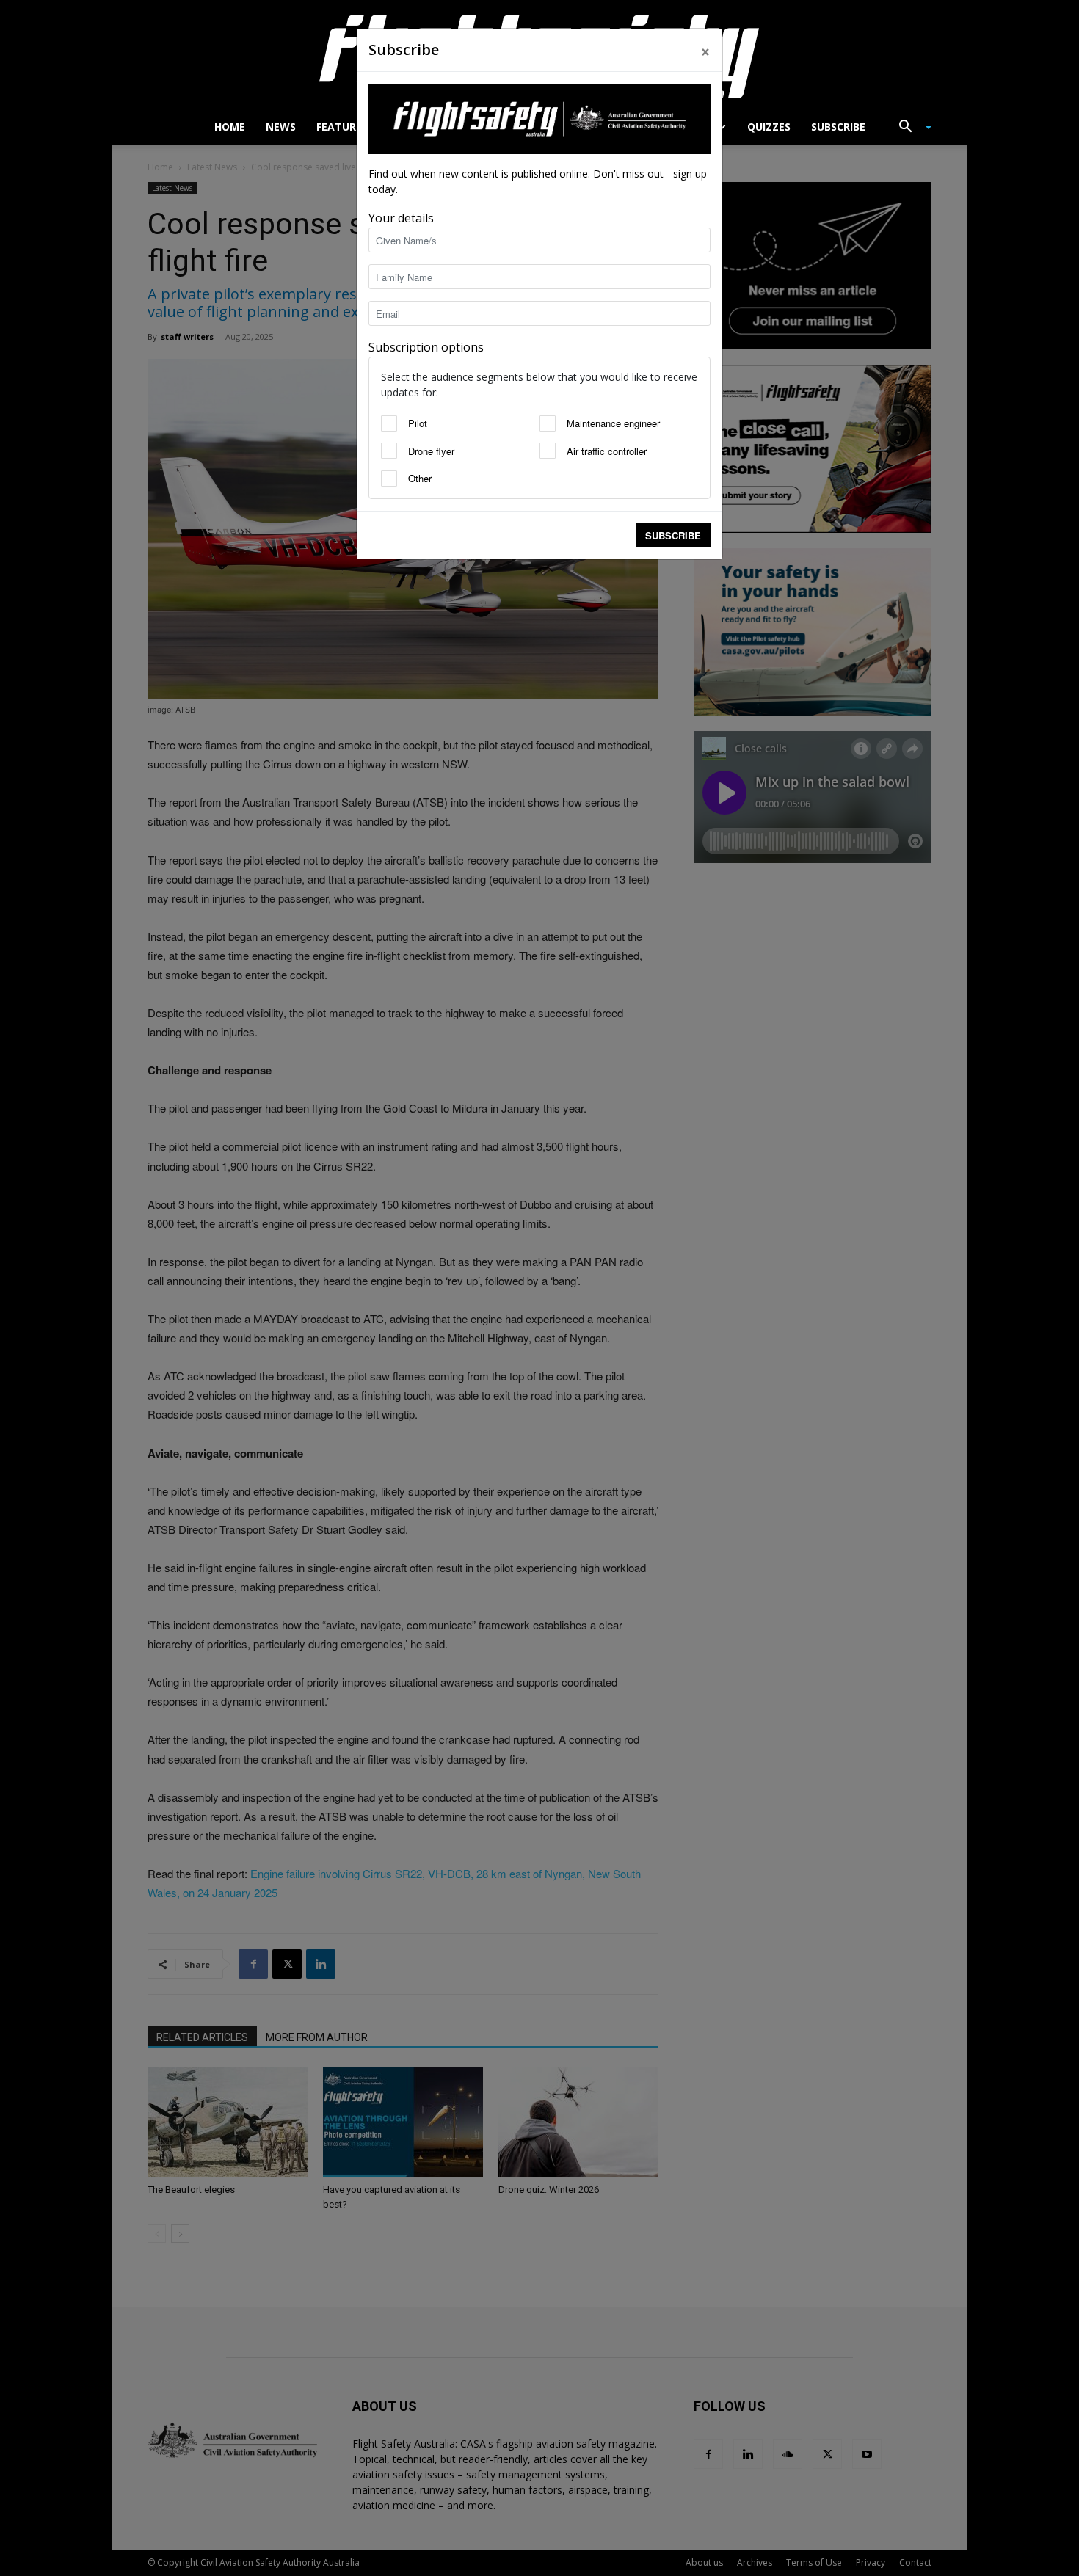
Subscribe (673, 535)
